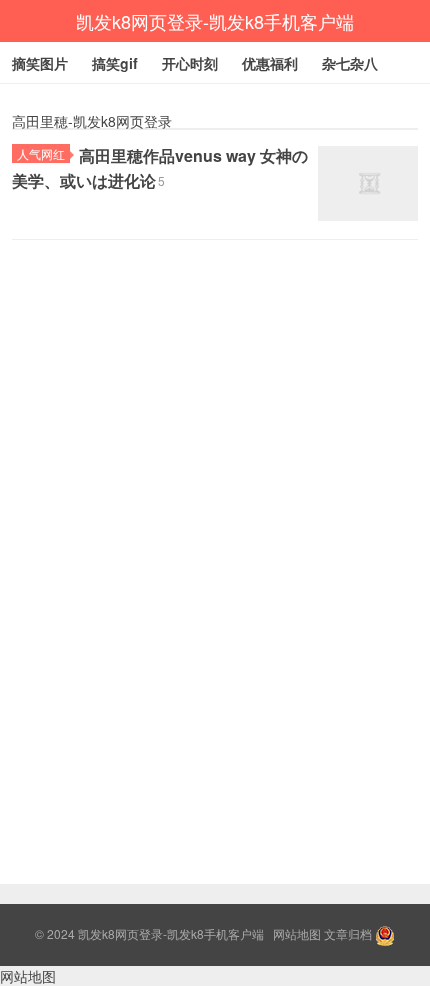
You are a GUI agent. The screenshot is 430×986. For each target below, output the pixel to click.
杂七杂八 (350, 63)
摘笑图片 (40, 63)
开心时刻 (190, 63)
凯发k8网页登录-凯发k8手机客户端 (215, 21)
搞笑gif (115, 63)
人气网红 (41, 153)
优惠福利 (270, 63)
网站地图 (297, 933)
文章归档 (348, 933)
